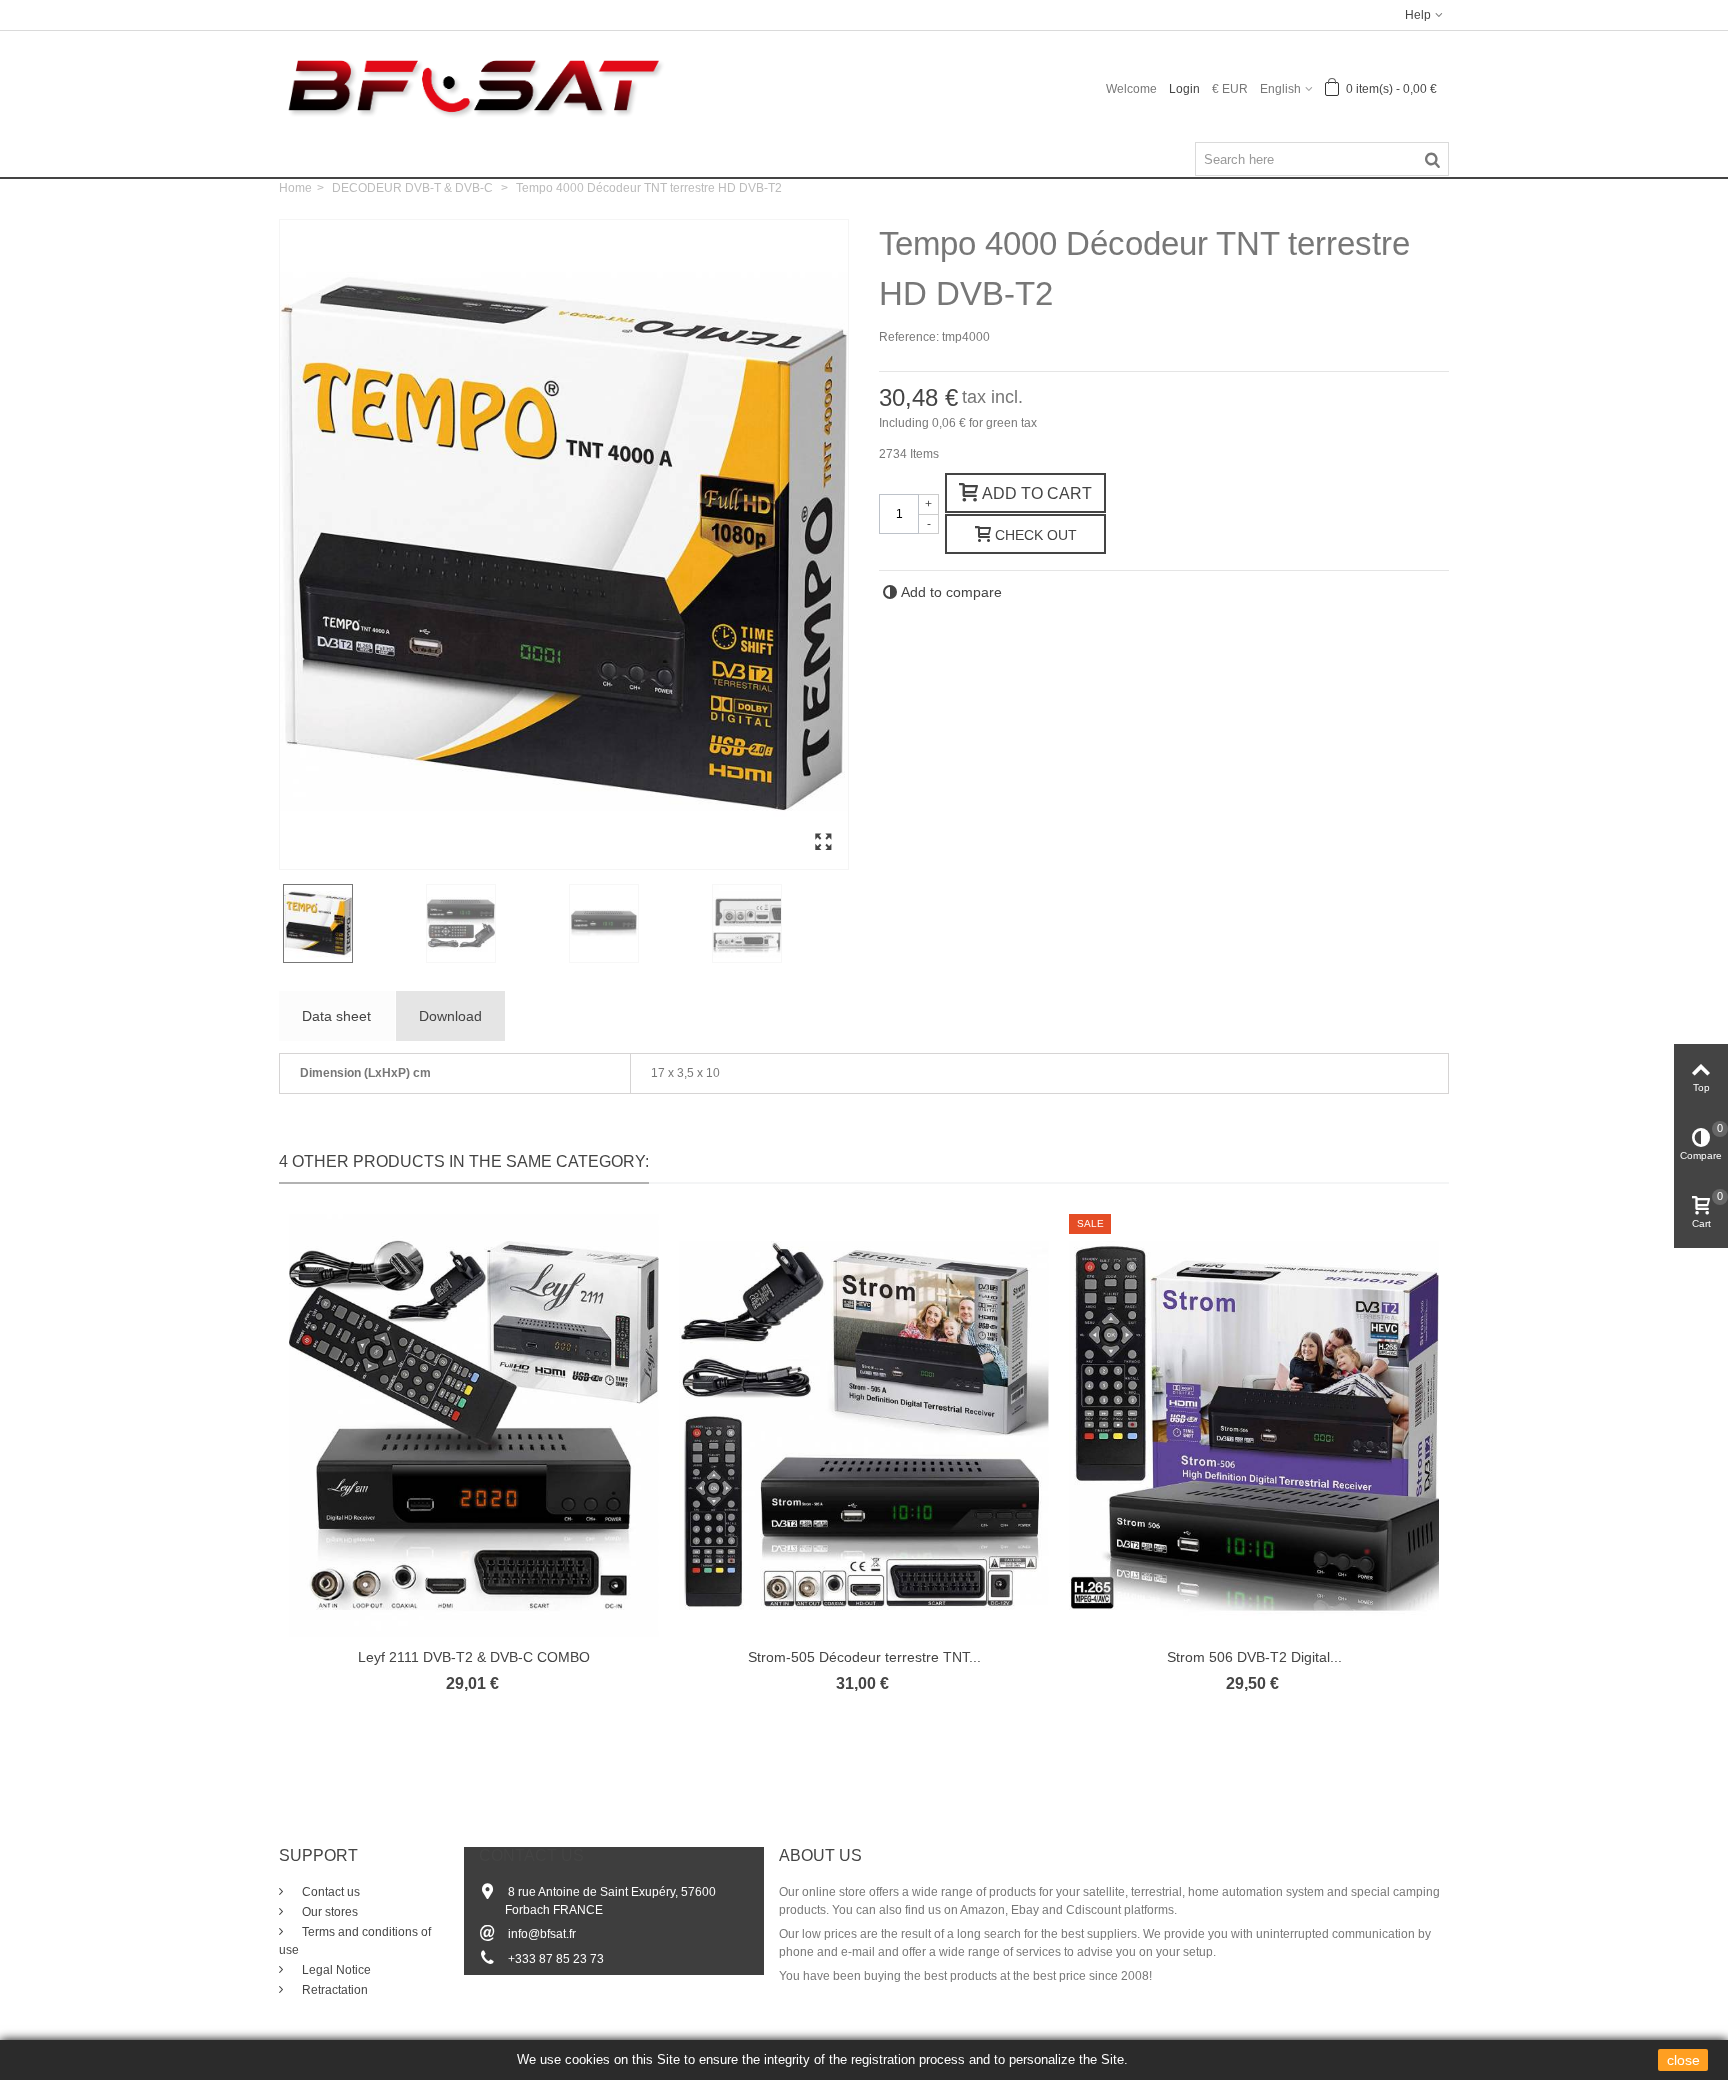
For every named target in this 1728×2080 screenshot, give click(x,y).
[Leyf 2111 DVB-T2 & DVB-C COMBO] (474, 1425)
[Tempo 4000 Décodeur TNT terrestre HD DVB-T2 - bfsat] (823, 843)
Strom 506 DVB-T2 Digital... (1254, 1657)
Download (450, 1016)
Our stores (328, 1912)
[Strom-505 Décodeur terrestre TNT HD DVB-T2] (864, 1425)
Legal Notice (335, 1970)
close (1683, 2060)
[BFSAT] (473, 85)
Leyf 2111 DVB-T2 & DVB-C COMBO (474, 1657)
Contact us (329, 1892)
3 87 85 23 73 (566, 1959)
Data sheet (336, 1016)
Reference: (909, 337)
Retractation (333, 1990)
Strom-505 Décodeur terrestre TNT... (864, 1657)
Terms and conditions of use (355, 1941)
